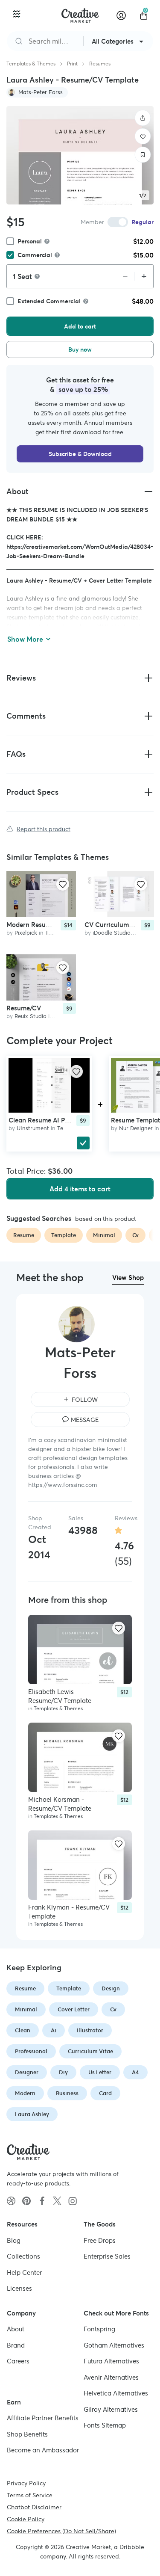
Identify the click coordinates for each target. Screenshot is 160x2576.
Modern (25, 2093)
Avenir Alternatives (111, 2377)
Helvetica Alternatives (116, 2393)
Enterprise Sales (107, 2256)
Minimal (26, 2009)
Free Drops (100, 2240)
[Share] (143, 118)
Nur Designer (136, 1128)
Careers (18, 2361)
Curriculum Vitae (90, 2051)
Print (72, 64)
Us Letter (100, 2072)
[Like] (143, 136)
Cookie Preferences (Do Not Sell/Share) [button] (61, 2531)
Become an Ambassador (43, 2450)
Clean (23, 2030)
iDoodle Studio (112, 933)
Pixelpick (26, 933)
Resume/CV (24, 1008)
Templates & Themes (31, 64)
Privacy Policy (26, 2483)
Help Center (24, 2272)
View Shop (128, 1278)
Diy (63, 2072)
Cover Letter (74, 2009)
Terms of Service (30, 2495)
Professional (31, 2051)
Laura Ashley (32, 2114)
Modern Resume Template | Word (56, 925)
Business (67, 2093)
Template (69, 1988)
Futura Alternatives (111, 2361)
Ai (54, 2030)
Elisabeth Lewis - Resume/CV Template (60, 1696)
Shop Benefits (27, 2434)
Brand (16, 2345)
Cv (113, 2009)
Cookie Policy (26, 2519)
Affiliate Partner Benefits (43, 2418)
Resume (25, 1988)
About (16, 2329)
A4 (135, 2072)
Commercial (35, 255)
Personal (30, 241)
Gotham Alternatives (114, 2345)
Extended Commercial (49, 301)
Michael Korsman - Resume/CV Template (60, 1804)
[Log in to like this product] (63, 884)
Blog (14, 2240)
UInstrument (33, 1128)
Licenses (19, 2288)
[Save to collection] (143, 155)
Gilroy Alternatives (111, 2409)
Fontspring (99, 2329)
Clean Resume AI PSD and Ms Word (62, 1120)
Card (105, 2093)
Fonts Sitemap (105, 2425)
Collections (23, 2256)
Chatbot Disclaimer (34, 2507)
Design (111, 1988)
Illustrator (90, 2030)
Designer (27, 2072)
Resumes (100, 64)
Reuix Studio (31, 1016)
